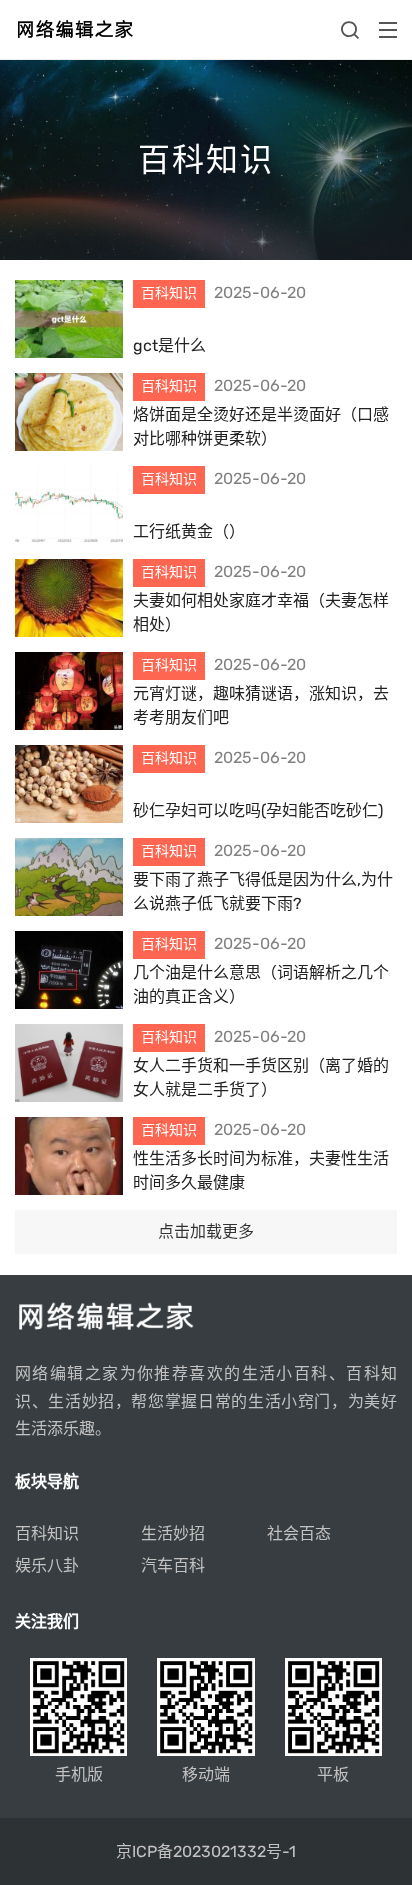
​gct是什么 (169, 345)
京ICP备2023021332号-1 (206, 1851)
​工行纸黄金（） (189, 531)
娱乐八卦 (47, 1565)
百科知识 (47, 1533)
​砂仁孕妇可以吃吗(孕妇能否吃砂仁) (258, 810)
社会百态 (299, 1533)
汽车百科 (173, 1565)
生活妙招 (173, 1533)
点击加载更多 (206, 1231)
